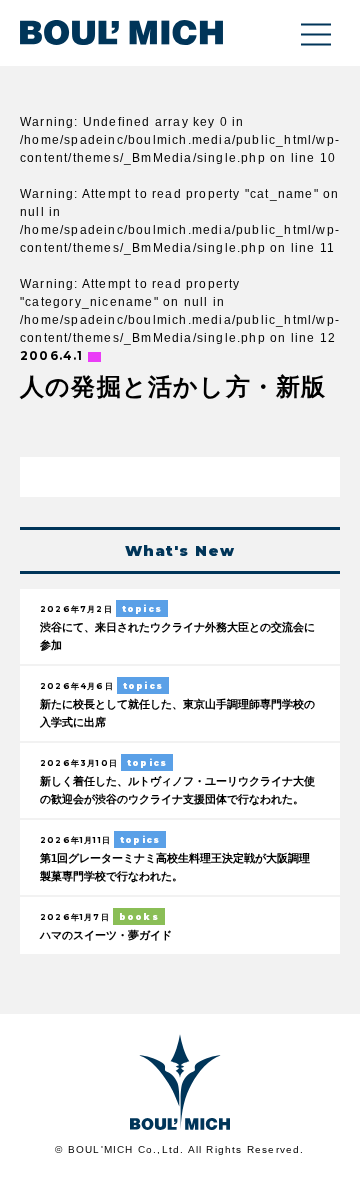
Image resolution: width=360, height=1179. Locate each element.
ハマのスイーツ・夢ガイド (106, 935)
